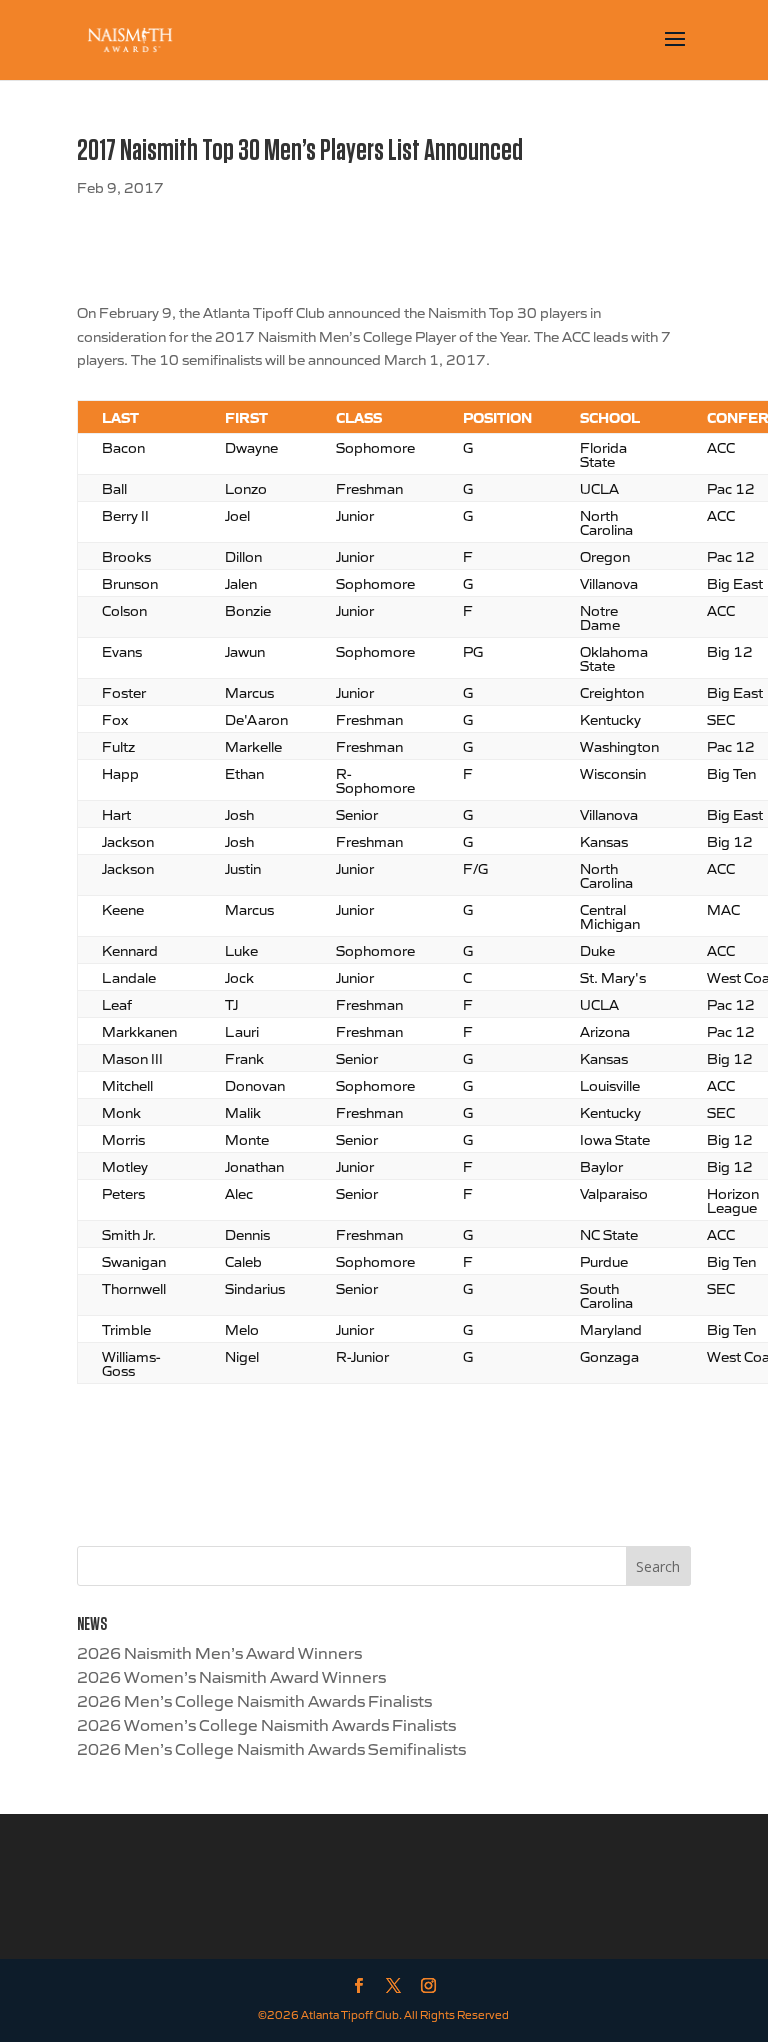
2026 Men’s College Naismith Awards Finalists (254, 1700)
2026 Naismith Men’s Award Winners (219, 1652)
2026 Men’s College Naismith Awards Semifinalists (271, 1748)
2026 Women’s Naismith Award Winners (231, 1676)
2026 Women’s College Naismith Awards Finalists (266, 1724)
